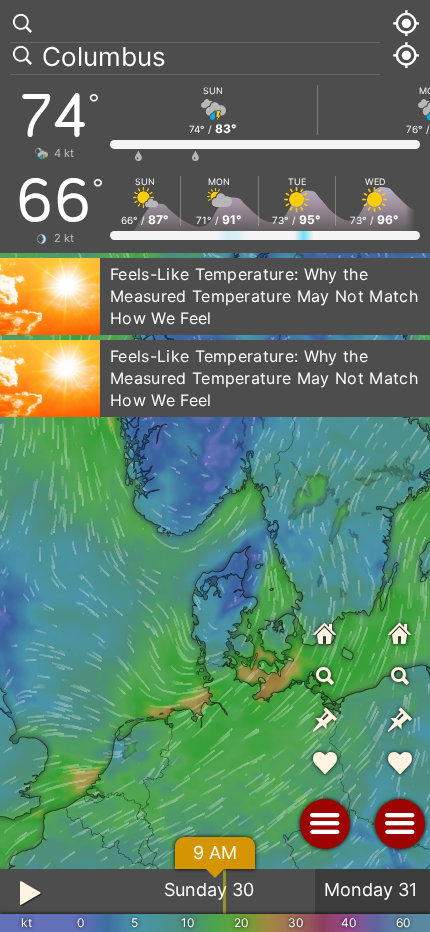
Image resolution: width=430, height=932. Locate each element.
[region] (215, 466)
